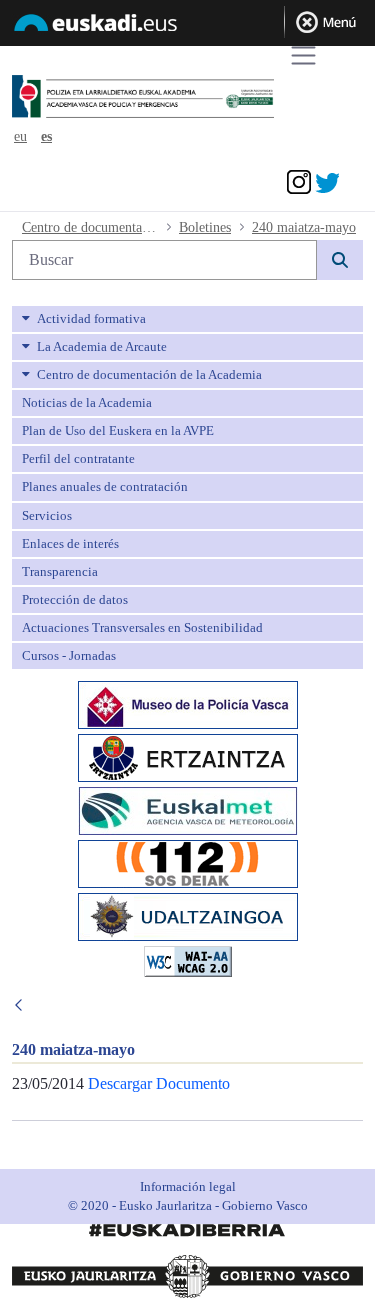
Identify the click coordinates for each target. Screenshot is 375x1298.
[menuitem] (187, 319)
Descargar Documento (159, 1083)
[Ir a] (175, 97)
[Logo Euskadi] (187, 26)
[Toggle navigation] (303, 55)
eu (20, 136)
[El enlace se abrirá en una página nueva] (188, 703)
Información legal (188, 1186)
